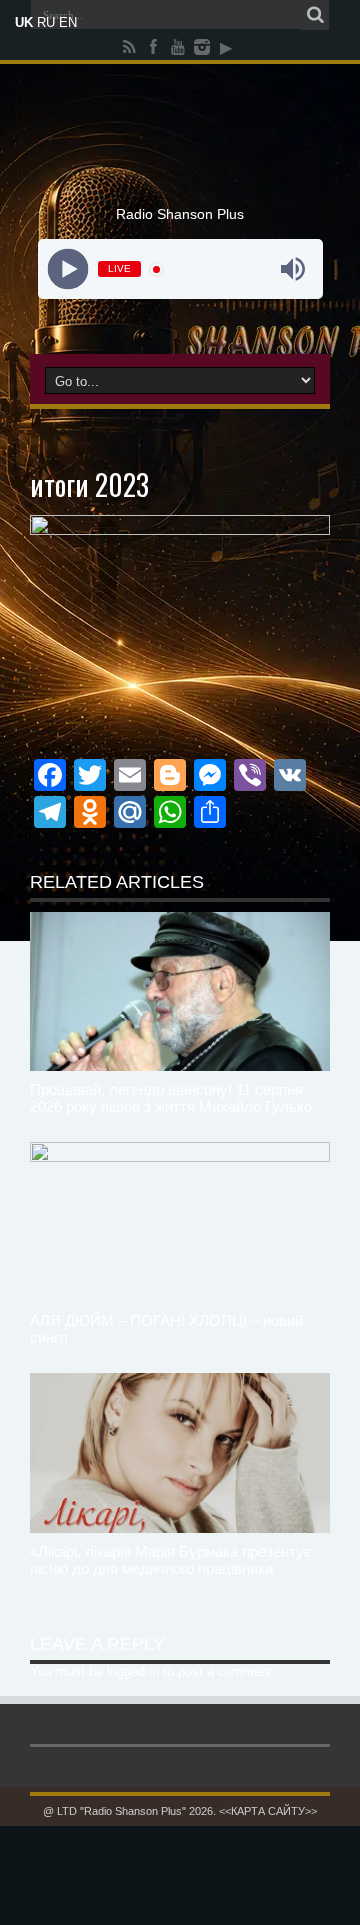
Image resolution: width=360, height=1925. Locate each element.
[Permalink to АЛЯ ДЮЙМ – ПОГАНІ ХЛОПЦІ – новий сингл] (180, 1222)
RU (46, 22)
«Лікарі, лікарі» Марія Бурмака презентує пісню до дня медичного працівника (171, 1560)
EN (68, 22)
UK (24, 22)
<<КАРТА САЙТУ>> (268, 1811)
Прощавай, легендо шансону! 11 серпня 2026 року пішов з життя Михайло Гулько (171, 1098)
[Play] (67, 269)
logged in (133, 1671)
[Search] (315, 15)
